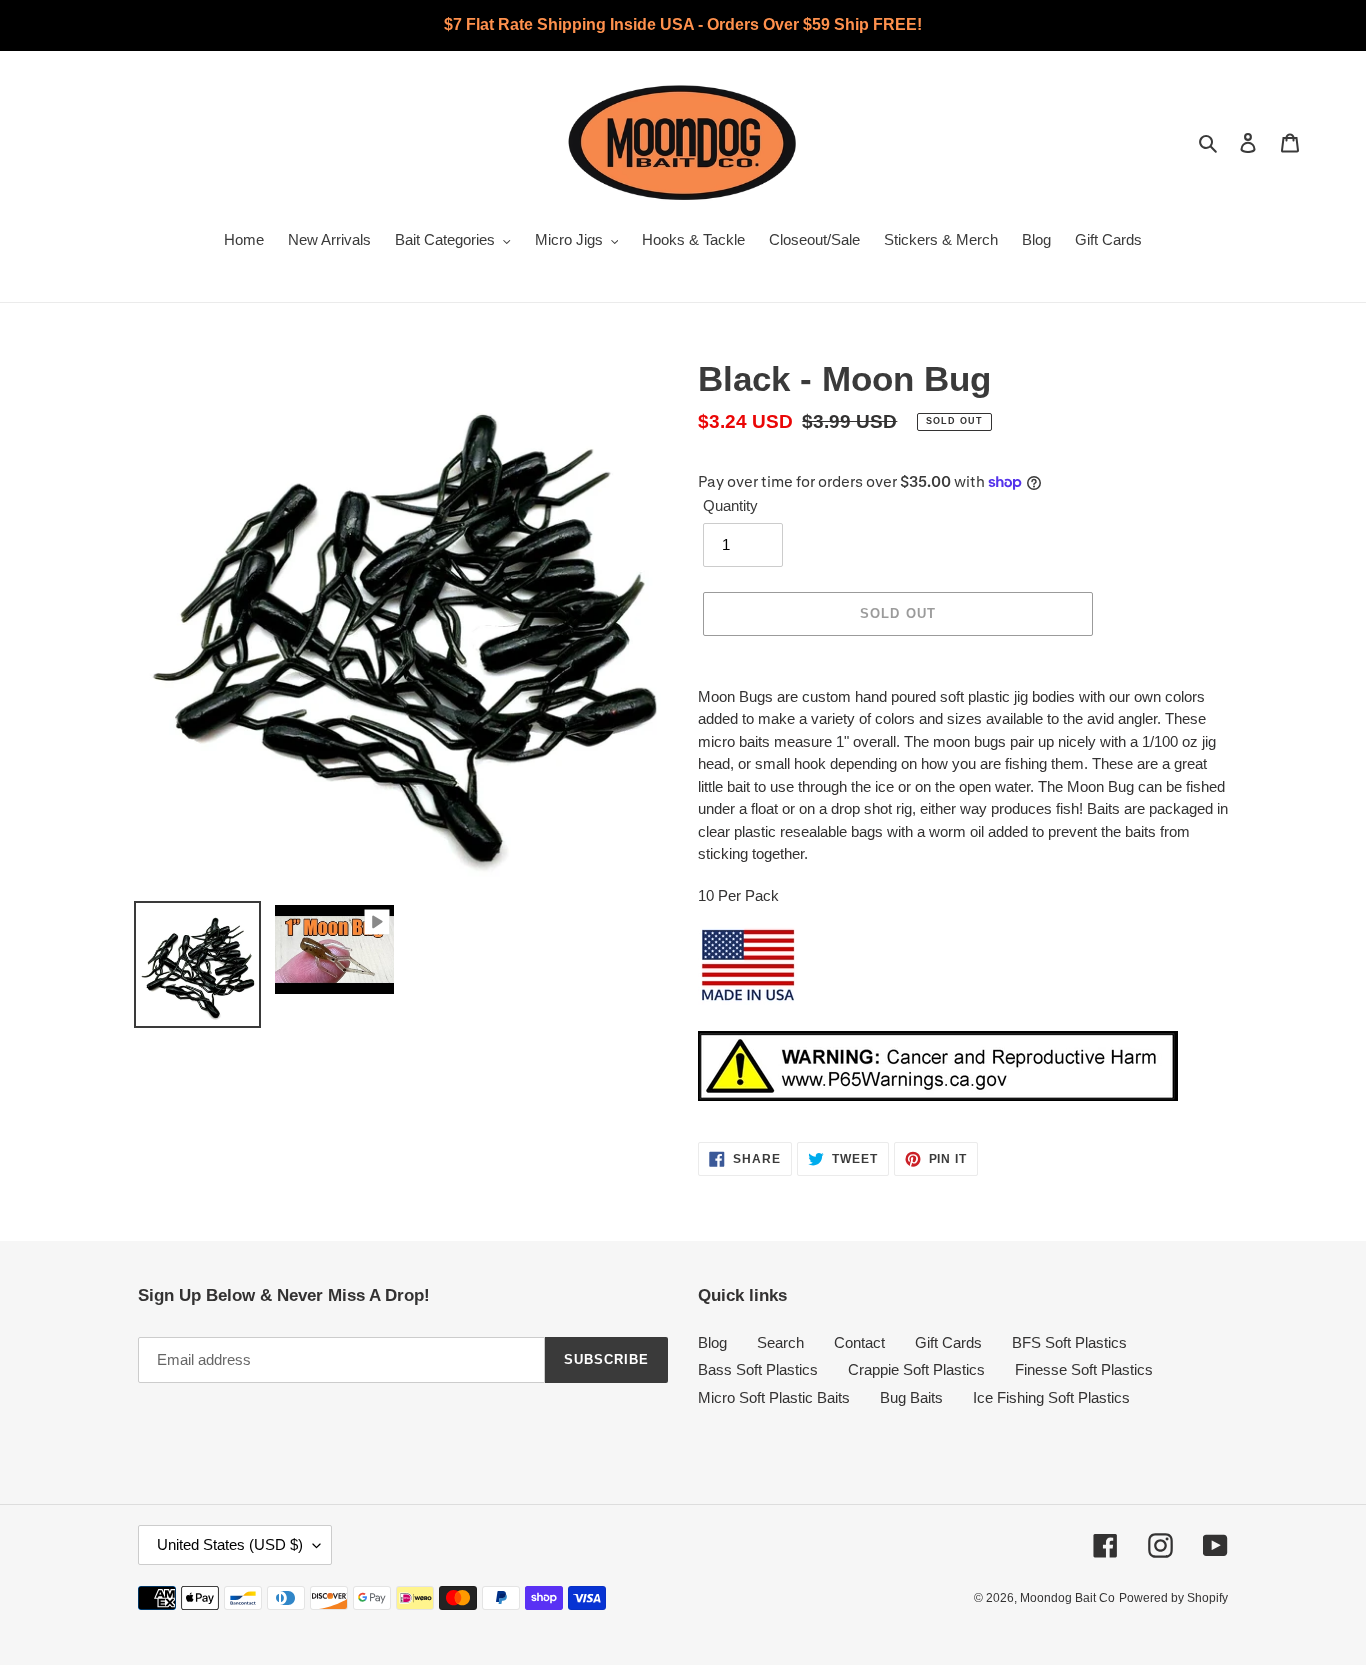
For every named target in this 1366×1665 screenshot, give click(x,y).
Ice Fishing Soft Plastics (1051, 1397)
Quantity (730, 505)
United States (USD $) (230, 1544)
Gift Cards (948, 1342)
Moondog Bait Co (1067, 1598)
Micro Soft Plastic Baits (774, 1397)
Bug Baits (911, 1397)
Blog (712, 1342)
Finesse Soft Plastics (1084, 1369)
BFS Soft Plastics (1069, 1342)
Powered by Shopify (1173, 1598)
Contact (859, 1342)
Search (780, 1342)
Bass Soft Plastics (758, 1369)
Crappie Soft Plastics (916, 1369)
